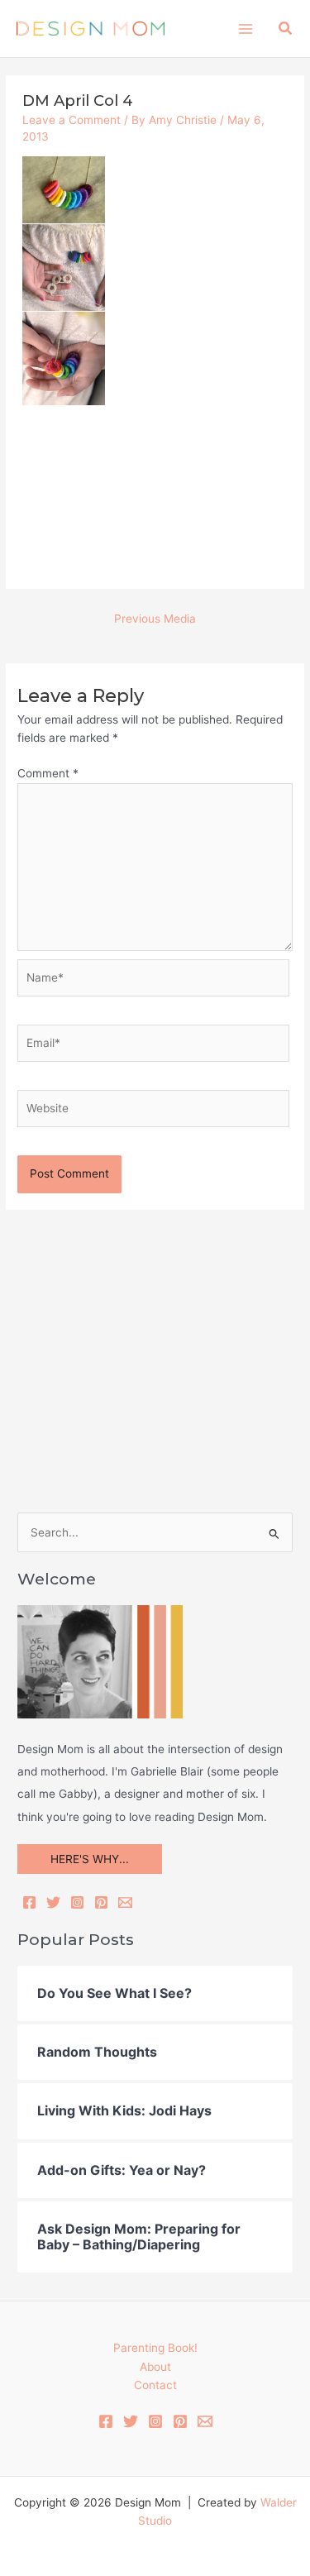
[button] (286, 29)
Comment (48, 773)
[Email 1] (205, 2421)
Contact (155, 2385)
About (155, 2367)
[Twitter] (53, 1902)
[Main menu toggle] (245, 29)
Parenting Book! (155, 2348)
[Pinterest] (101, 1902)
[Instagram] (77, 1902)
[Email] (125, 1902)
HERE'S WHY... (90, 1859)
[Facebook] (29, 1902)
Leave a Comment (72, 120)
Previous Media (155, 619)
